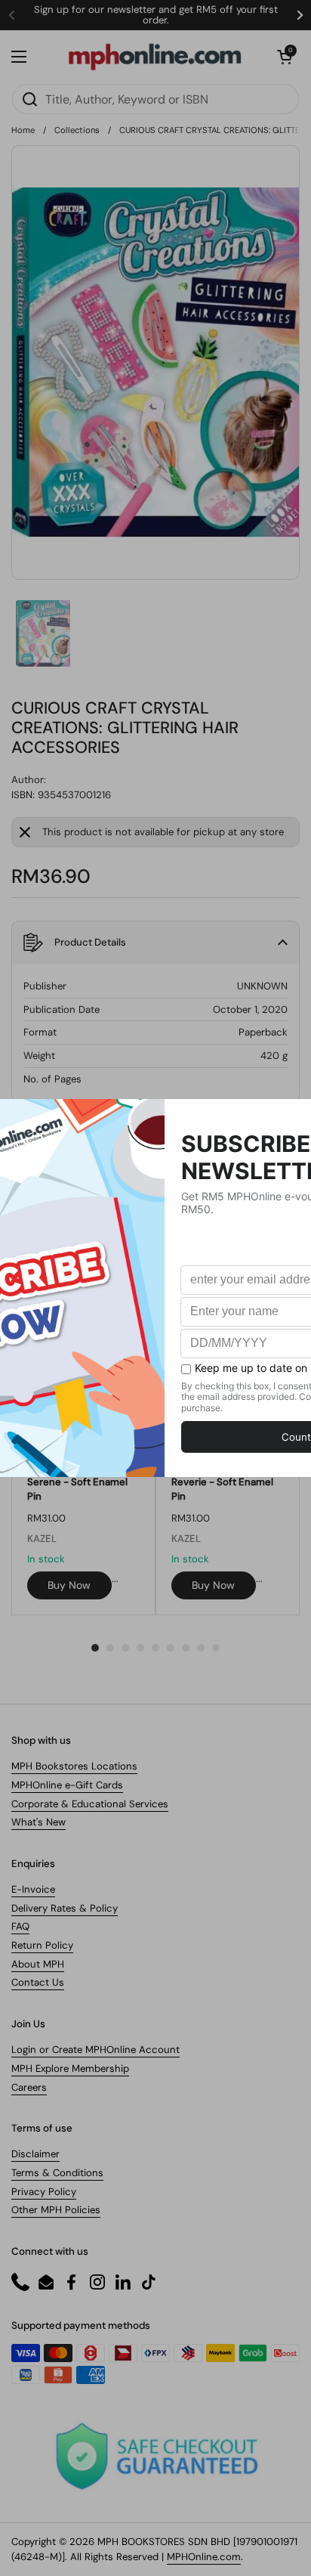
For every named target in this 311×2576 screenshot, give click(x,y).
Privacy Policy (44, 2192)
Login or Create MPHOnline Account (95, 2050)
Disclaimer (35, 2154)
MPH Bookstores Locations (74, 1766)
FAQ (20, 1926)
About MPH (38, 1964)
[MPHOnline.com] (155, 57)
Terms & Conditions (57, 2173)
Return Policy (42, 1945)
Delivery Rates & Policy (65, 1908)
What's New (38, 1822)
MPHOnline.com (204, 2557)
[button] (285, 57)
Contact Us (38, 1982)
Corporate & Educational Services (90, 1804)
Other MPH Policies (56, 2210)
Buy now (69, 1585)
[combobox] (155, 99)
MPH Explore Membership (70, 2068)
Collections (77, 130)
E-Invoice (33, 1889)
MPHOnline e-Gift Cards (67, 1785)
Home (23, 130)
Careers (29, 2087)
